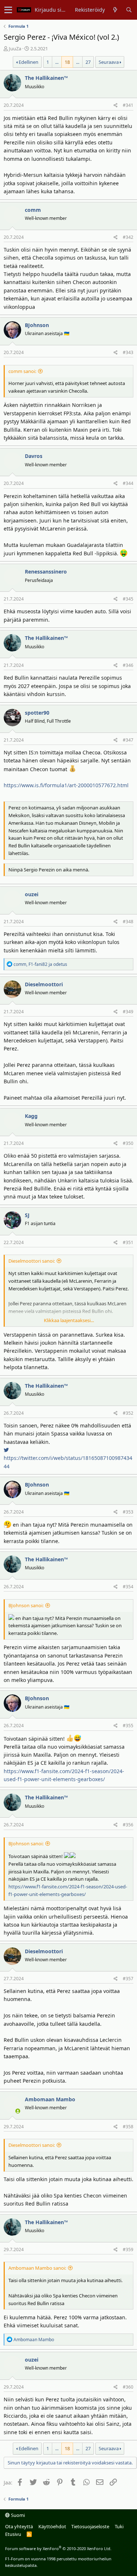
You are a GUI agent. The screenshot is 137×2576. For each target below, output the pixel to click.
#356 (128, 1825)
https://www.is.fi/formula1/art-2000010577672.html (66, 785)
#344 (128, 483)
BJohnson (37, 325)
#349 (128, 1012)
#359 (128, 2249)
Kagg (31, 1116)
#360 (128, 2387)
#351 (128, 1242)
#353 (128, 1512)
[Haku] (129, 10)
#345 (128, 599)
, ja (40, 964)
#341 (128, 105)
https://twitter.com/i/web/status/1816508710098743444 (68, 1462)
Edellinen (28, 62)
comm (33, 210)
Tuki (119, 2526)
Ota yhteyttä (19, 2526)
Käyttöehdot (52, 2526)
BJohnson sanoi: (26, 1605)
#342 (128, 237)
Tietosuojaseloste (90, 2526)
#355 (128, 1726)
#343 (128, 352)
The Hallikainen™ (46, 78)
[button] (8, 10)
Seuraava (109, 62)
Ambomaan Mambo (50, 2099)
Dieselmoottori (44, 984)
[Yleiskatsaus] (115, 10)
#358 (128, 2127)
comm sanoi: (22, 371)
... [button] (57, 62)
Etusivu (13, 2534)
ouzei (32, 894)
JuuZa (15, 48)
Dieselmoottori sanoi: (32, 1261)
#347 (128, 740)
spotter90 (37, 713)
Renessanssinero (46, 572)
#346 (128, 665)
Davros (34, 456)
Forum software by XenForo (58, 2548)
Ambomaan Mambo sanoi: (37, 2268)
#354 (128, 1587)
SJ (27, 1215)
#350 (128, 1143)
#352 (128, 1413)
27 (88, 62)
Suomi (17, 2515)
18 (67, 62)
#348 (128, 922)
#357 (128, 1979)
